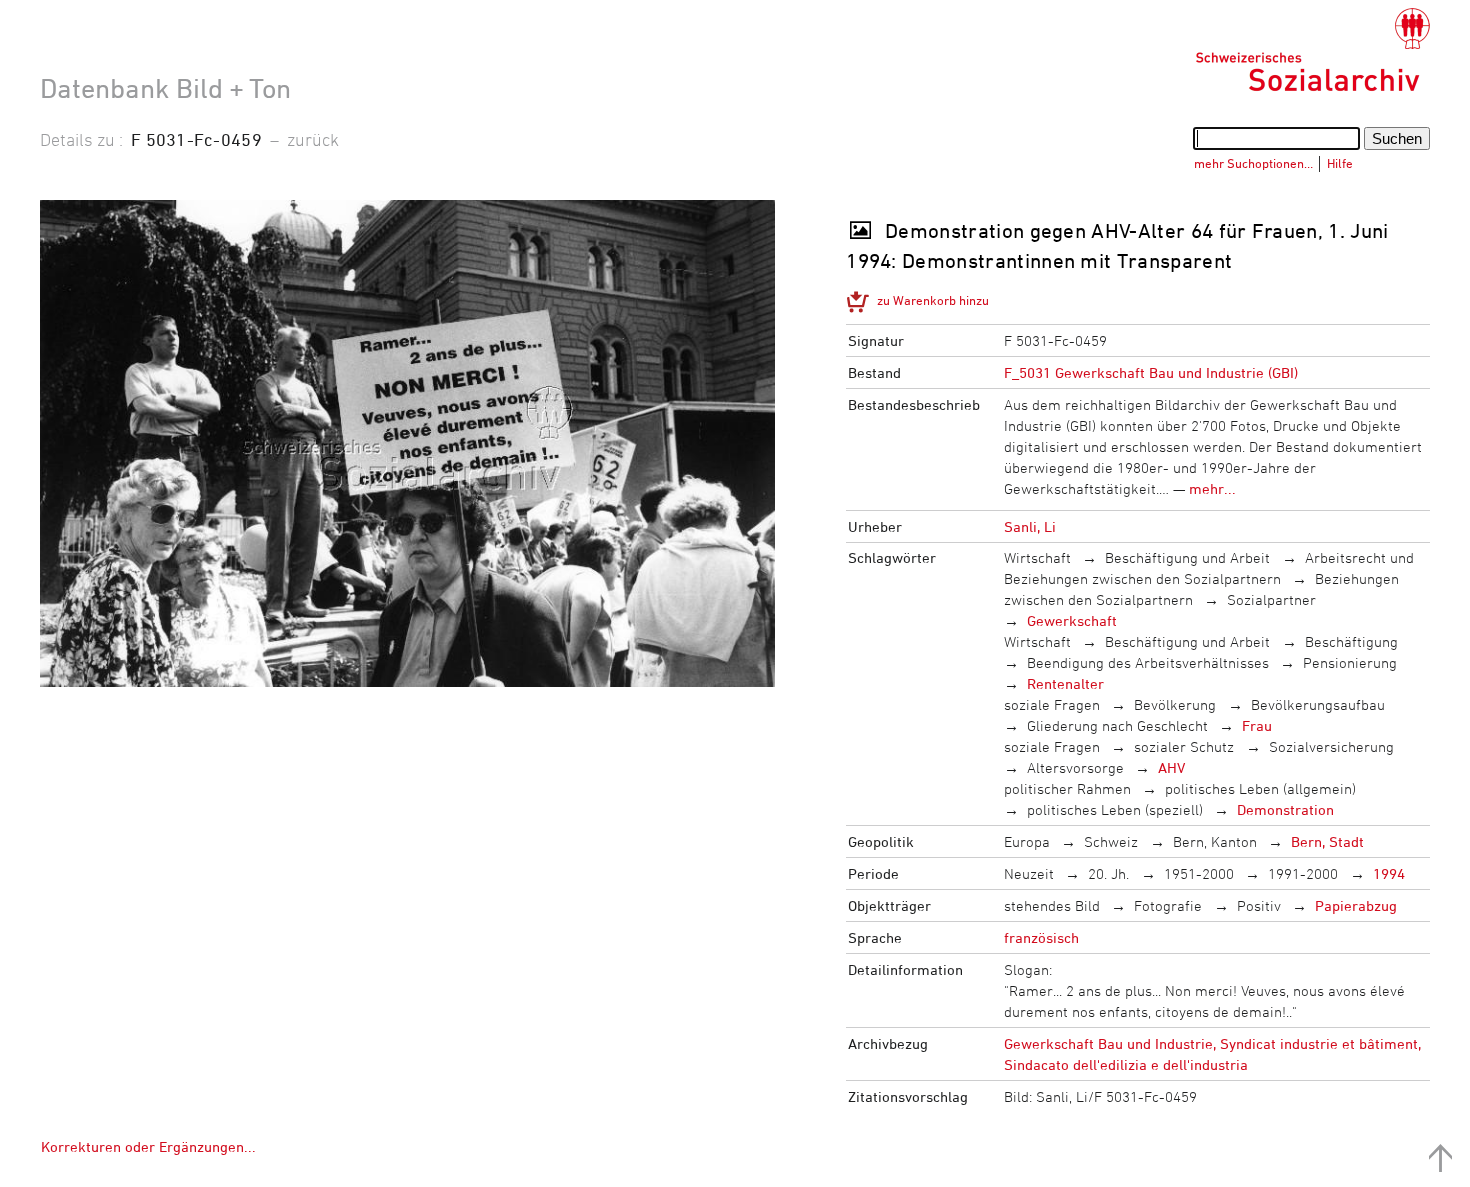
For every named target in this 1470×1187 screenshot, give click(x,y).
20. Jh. (1108, 873)
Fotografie (1168, 905)
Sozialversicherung (1331, 746)
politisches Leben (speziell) (1115, 809)
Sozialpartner (1271, 599)
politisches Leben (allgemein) (1260, 788)
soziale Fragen (1052, 704)
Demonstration (1285, 809)
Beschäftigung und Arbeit (1187, 557)
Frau (1257, 725)
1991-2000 (1303, 873)
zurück (313, 139)
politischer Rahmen (1067, 788)
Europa (1027, 841)
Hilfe (1340, 163)
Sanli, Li (1030, 526)
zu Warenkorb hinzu (933, 300)
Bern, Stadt (1327, 841)
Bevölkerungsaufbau (1318, 704)
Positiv (1259, 905)
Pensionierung (1350, 662)
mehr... (1212, 488)
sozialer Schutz (1184, 746)
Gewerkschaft (1072, 620)
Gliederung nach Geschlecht (1117, 725)
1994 (1389, 873)
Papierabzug (1356, 905)
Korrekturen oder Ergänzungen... (148, 1146)
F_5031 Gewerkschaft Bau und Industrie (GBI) (1151, 372)
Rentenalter (1065, 683)
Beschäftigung (1351, 641)
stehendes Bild (1052, 905)
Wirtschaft (1037, 557)
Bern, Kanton (1215, 841)
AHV (1171, 767)
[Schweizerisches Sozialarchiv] (1312, 50)
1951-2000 (1199, 873)
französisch (1041, 937)
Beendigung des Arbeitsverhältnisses (1148, 662)
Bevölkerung (1175, 704)
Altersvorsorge (1075, 767)
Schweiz (1111, 841)
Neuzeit (1029, 873)
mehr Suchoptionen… (1253, 163)
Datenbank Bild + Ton (165, 88)
